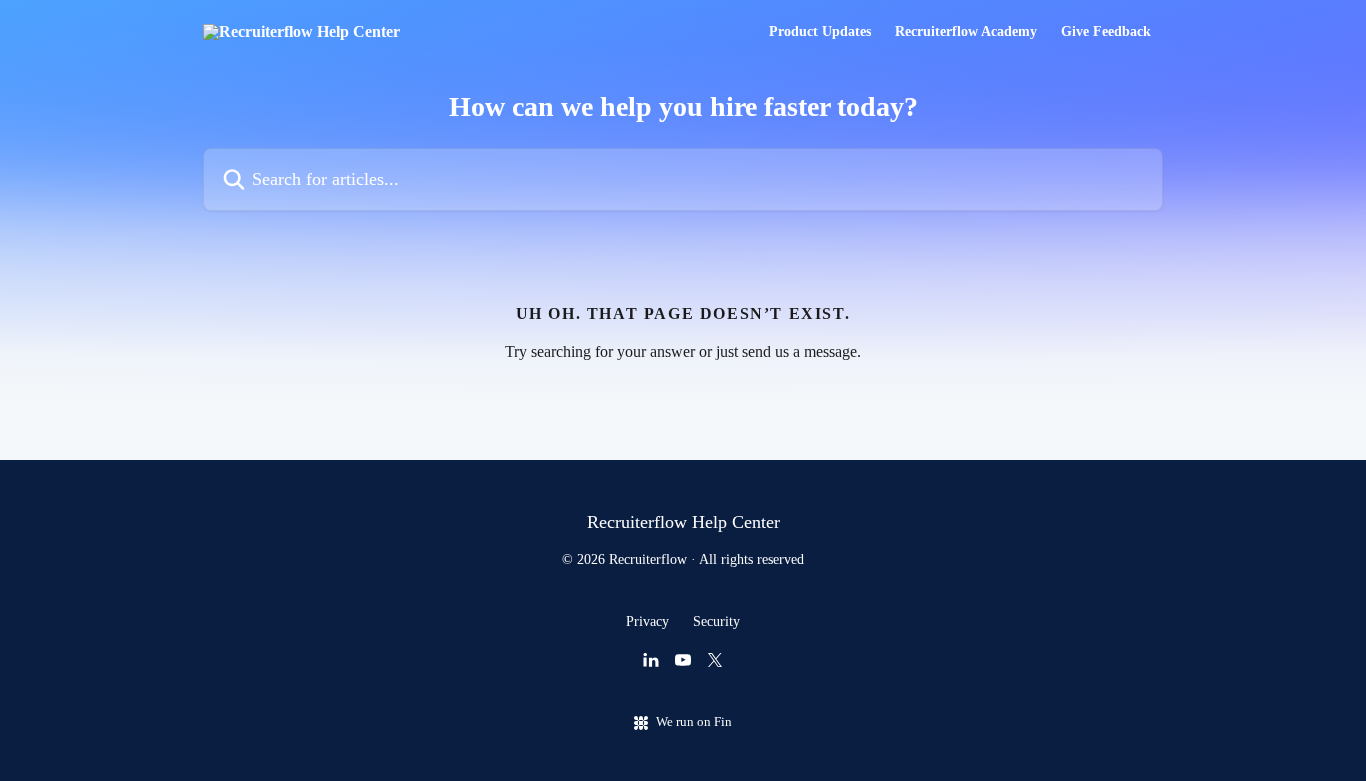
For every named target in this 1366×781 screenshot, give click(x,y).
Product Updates (820, 32)
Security (716, 621)
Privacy (647, 621)
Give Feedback (1106, 32)
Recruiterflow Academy (966, 32)
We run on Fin (694, 721)
